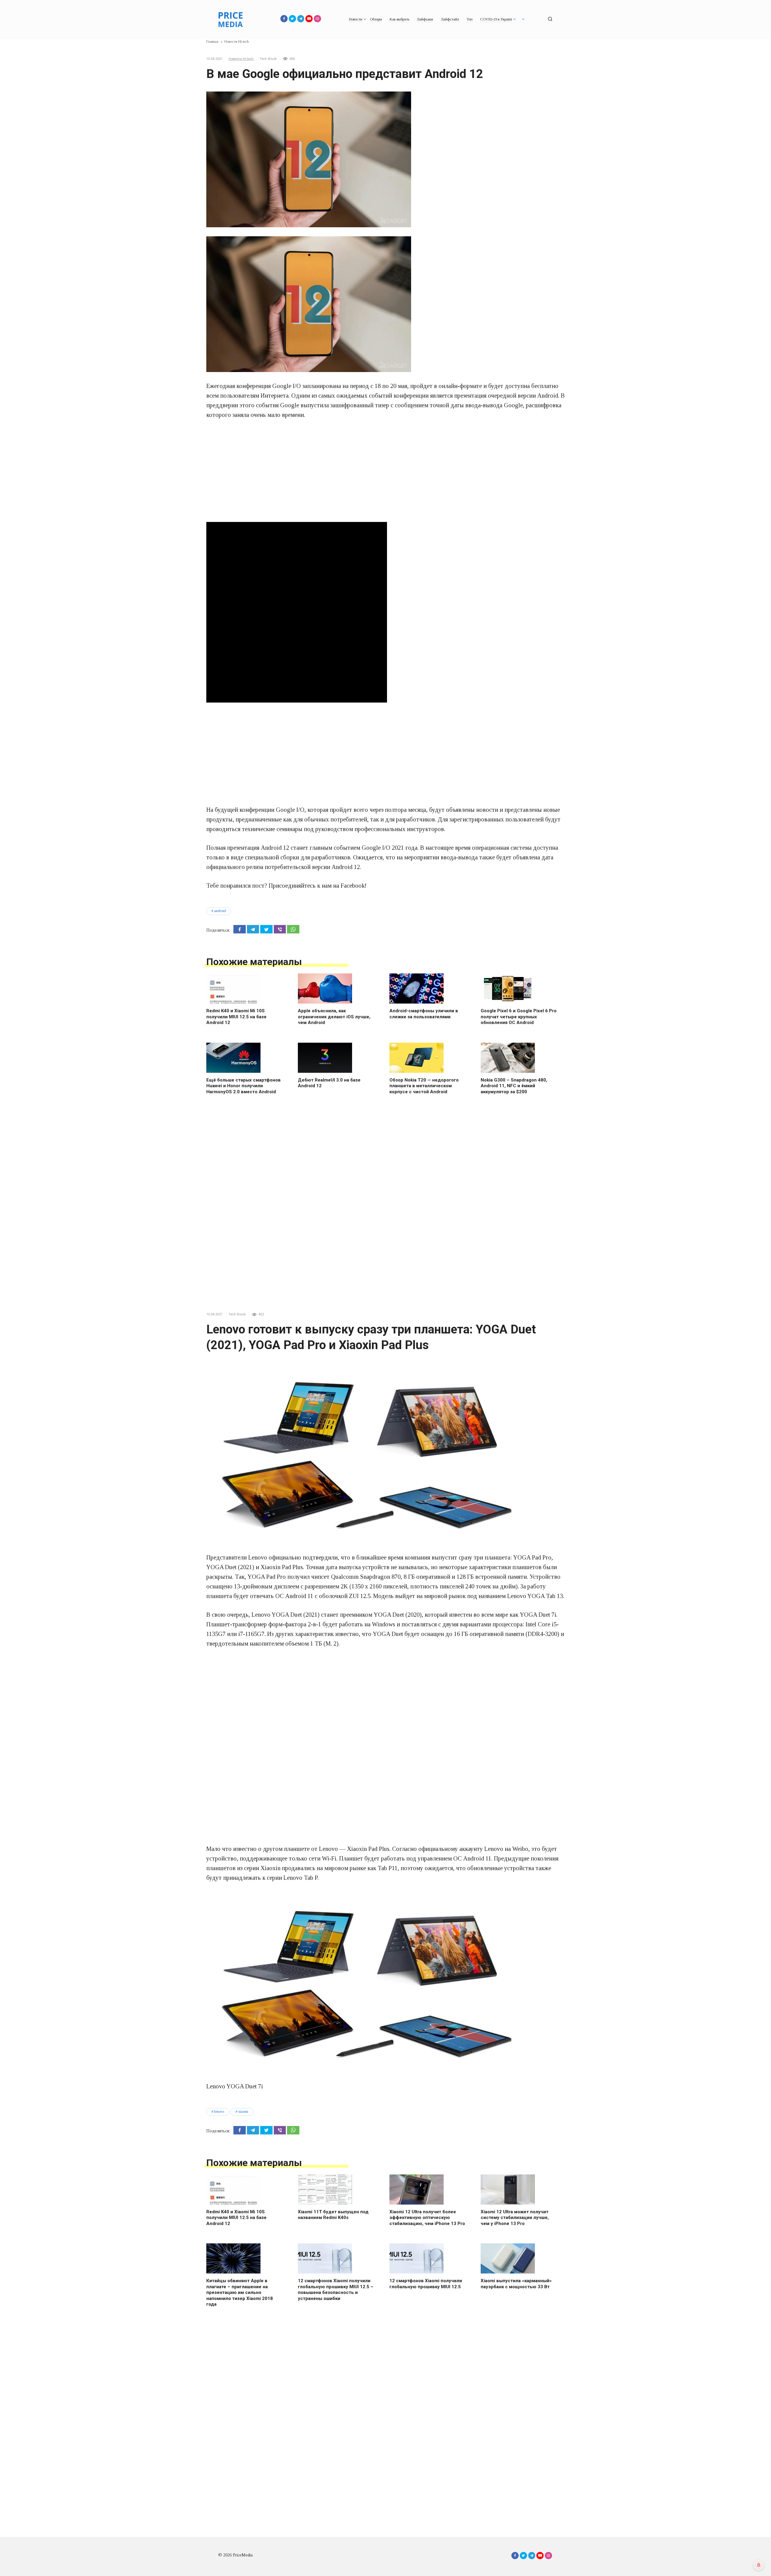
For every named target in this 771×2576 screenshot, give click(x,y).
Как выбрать (399, 19)
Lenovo (219, 2112)
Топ (470, 19)
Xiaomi (243, 2112)
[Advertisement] (385, 471)
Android (220, 911)
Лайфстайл (450, 19)
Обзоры (376, 19)
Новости (356, 19)
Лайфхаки (425, 19)
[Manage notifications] (759, 2565)
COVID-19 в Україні (496, 19)
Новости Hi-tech (241, 59)
